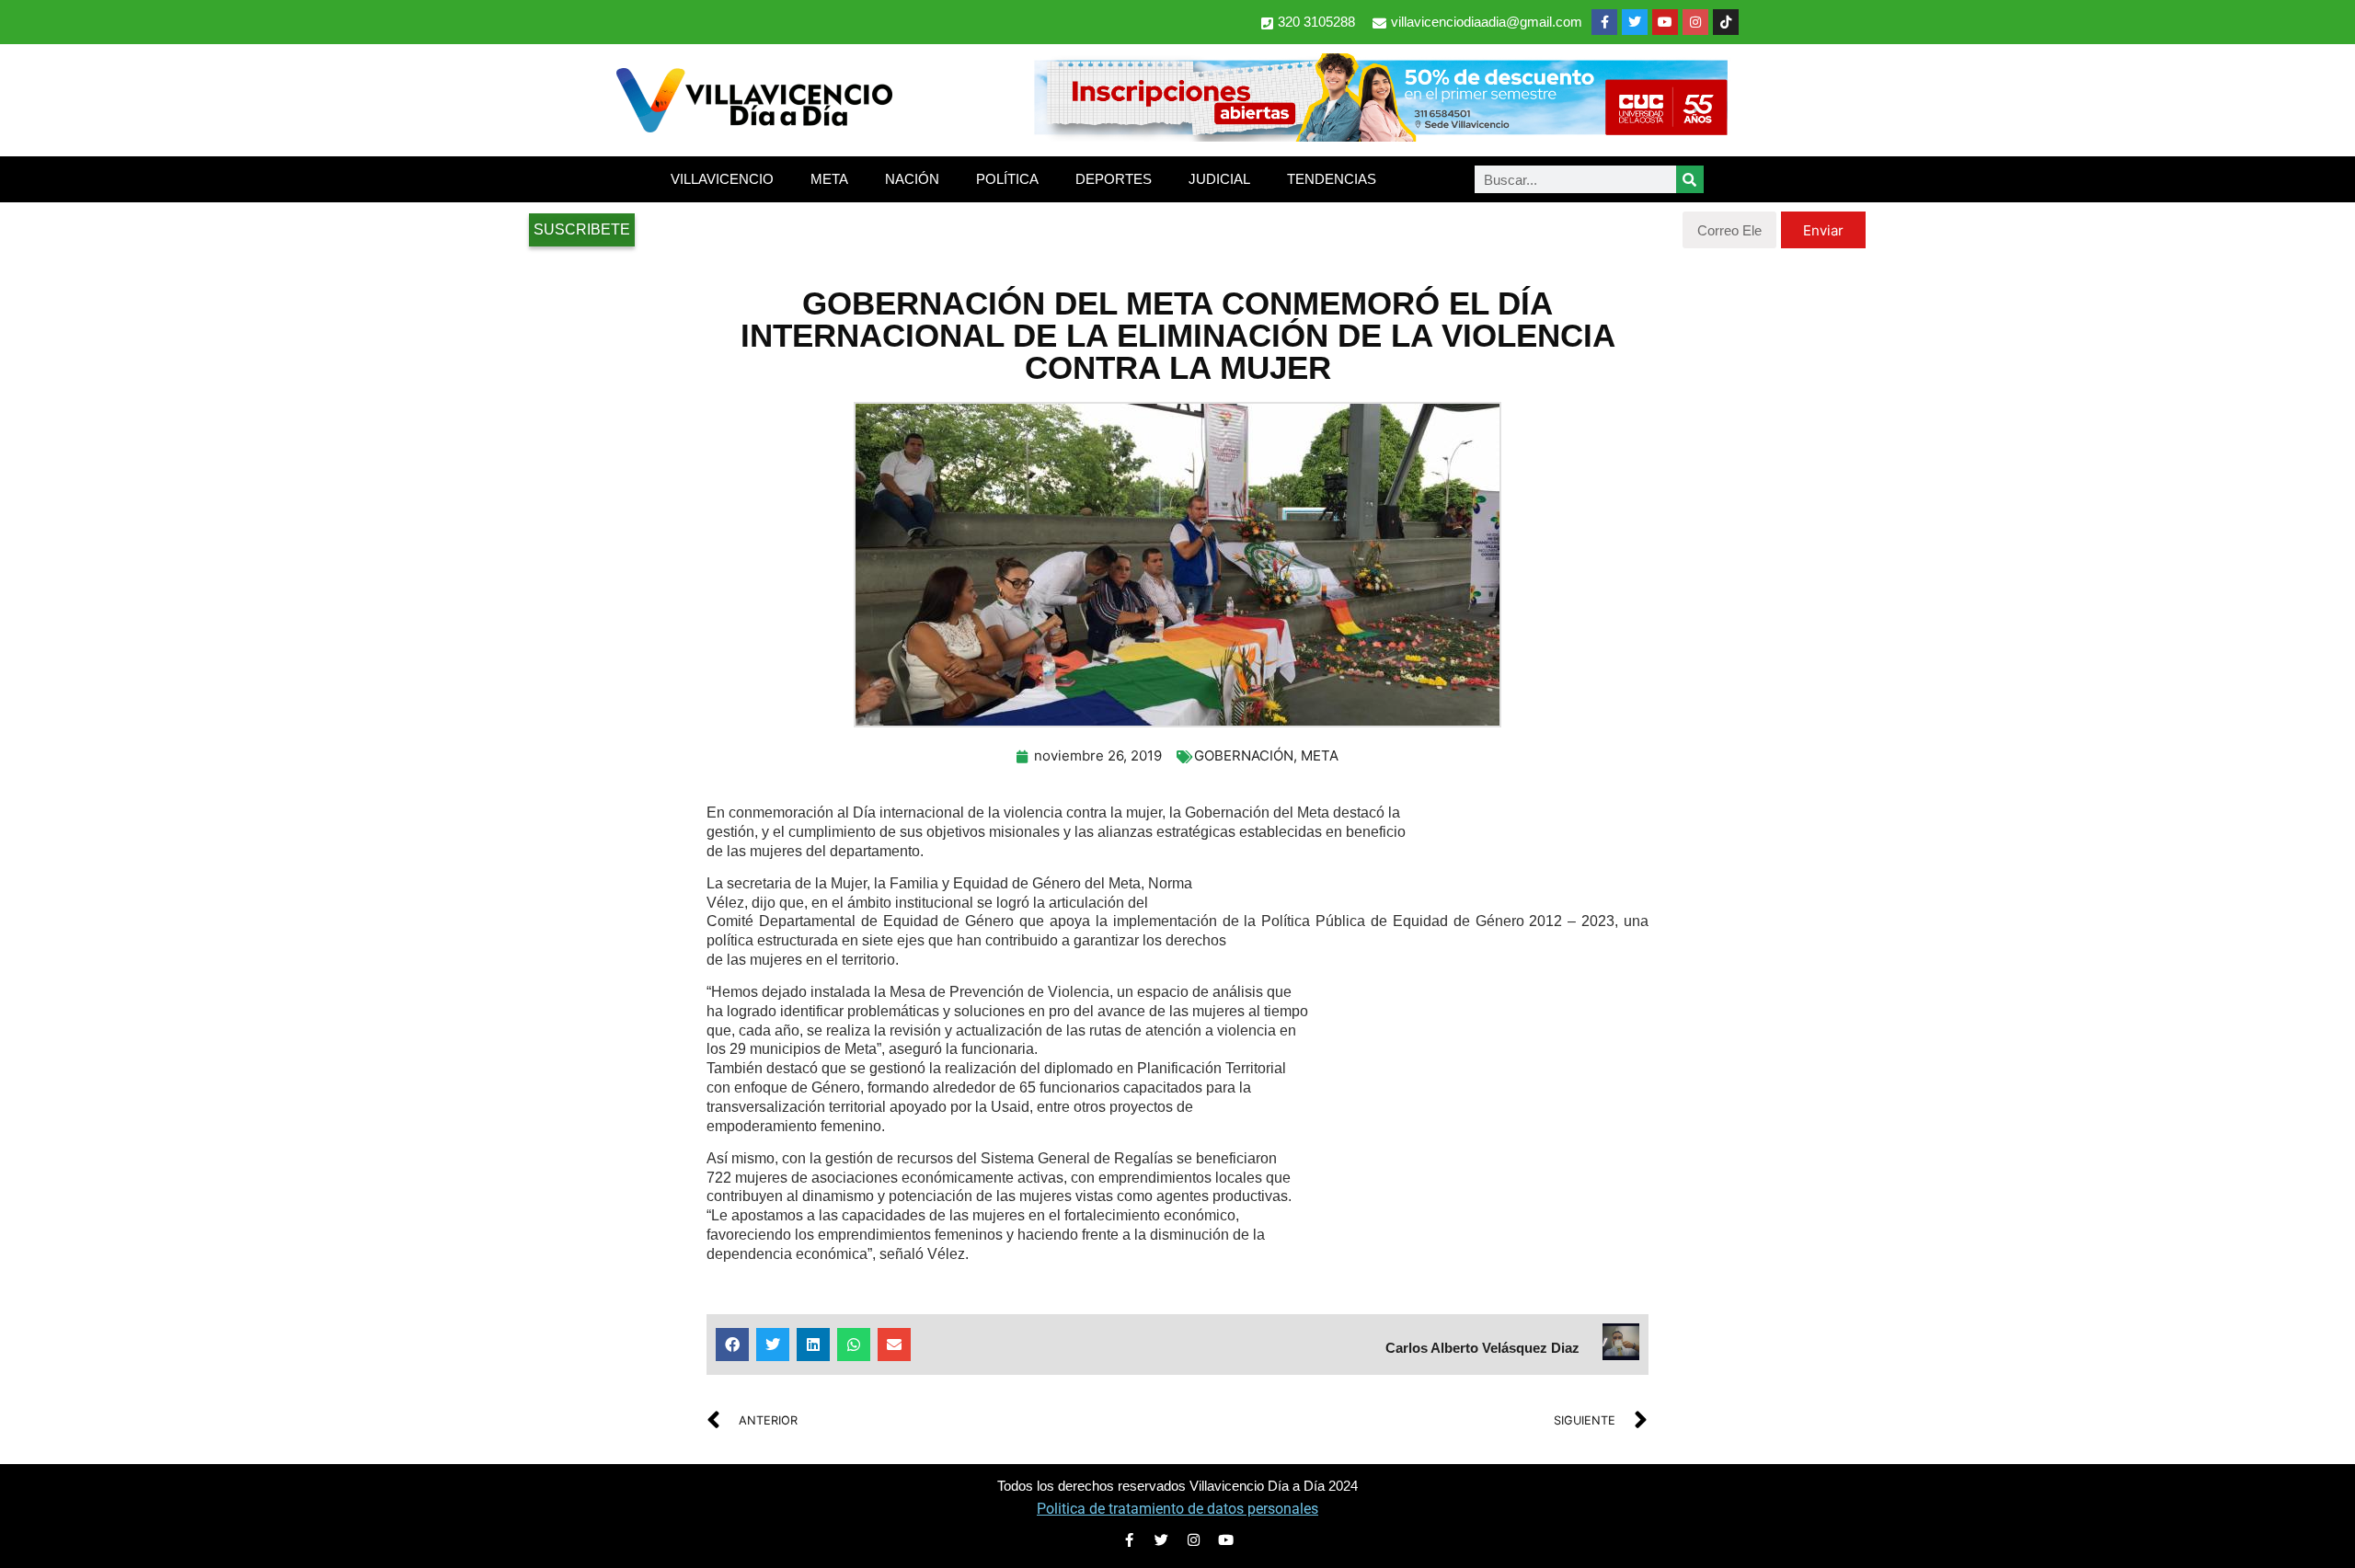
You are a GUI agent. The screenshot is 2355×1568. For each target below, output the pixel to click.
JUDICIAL (1219, 179)
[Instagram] (1695, 22)
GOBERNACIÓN (1244, 755)
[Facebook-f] (1604, 22)
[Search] (1690, 179)
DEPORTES (1114, 179)
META (829, 179)
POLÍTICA (1007, 179)
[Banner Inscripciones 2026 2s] (1380, 136)
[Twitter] (1635, 22)
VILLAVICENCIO (722, 179)
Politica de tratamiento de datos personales (1177, 1509)
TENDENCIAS (1332, 179)
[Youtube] (1665, 22)
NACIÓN (912, 179)
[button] (732, 1345)
